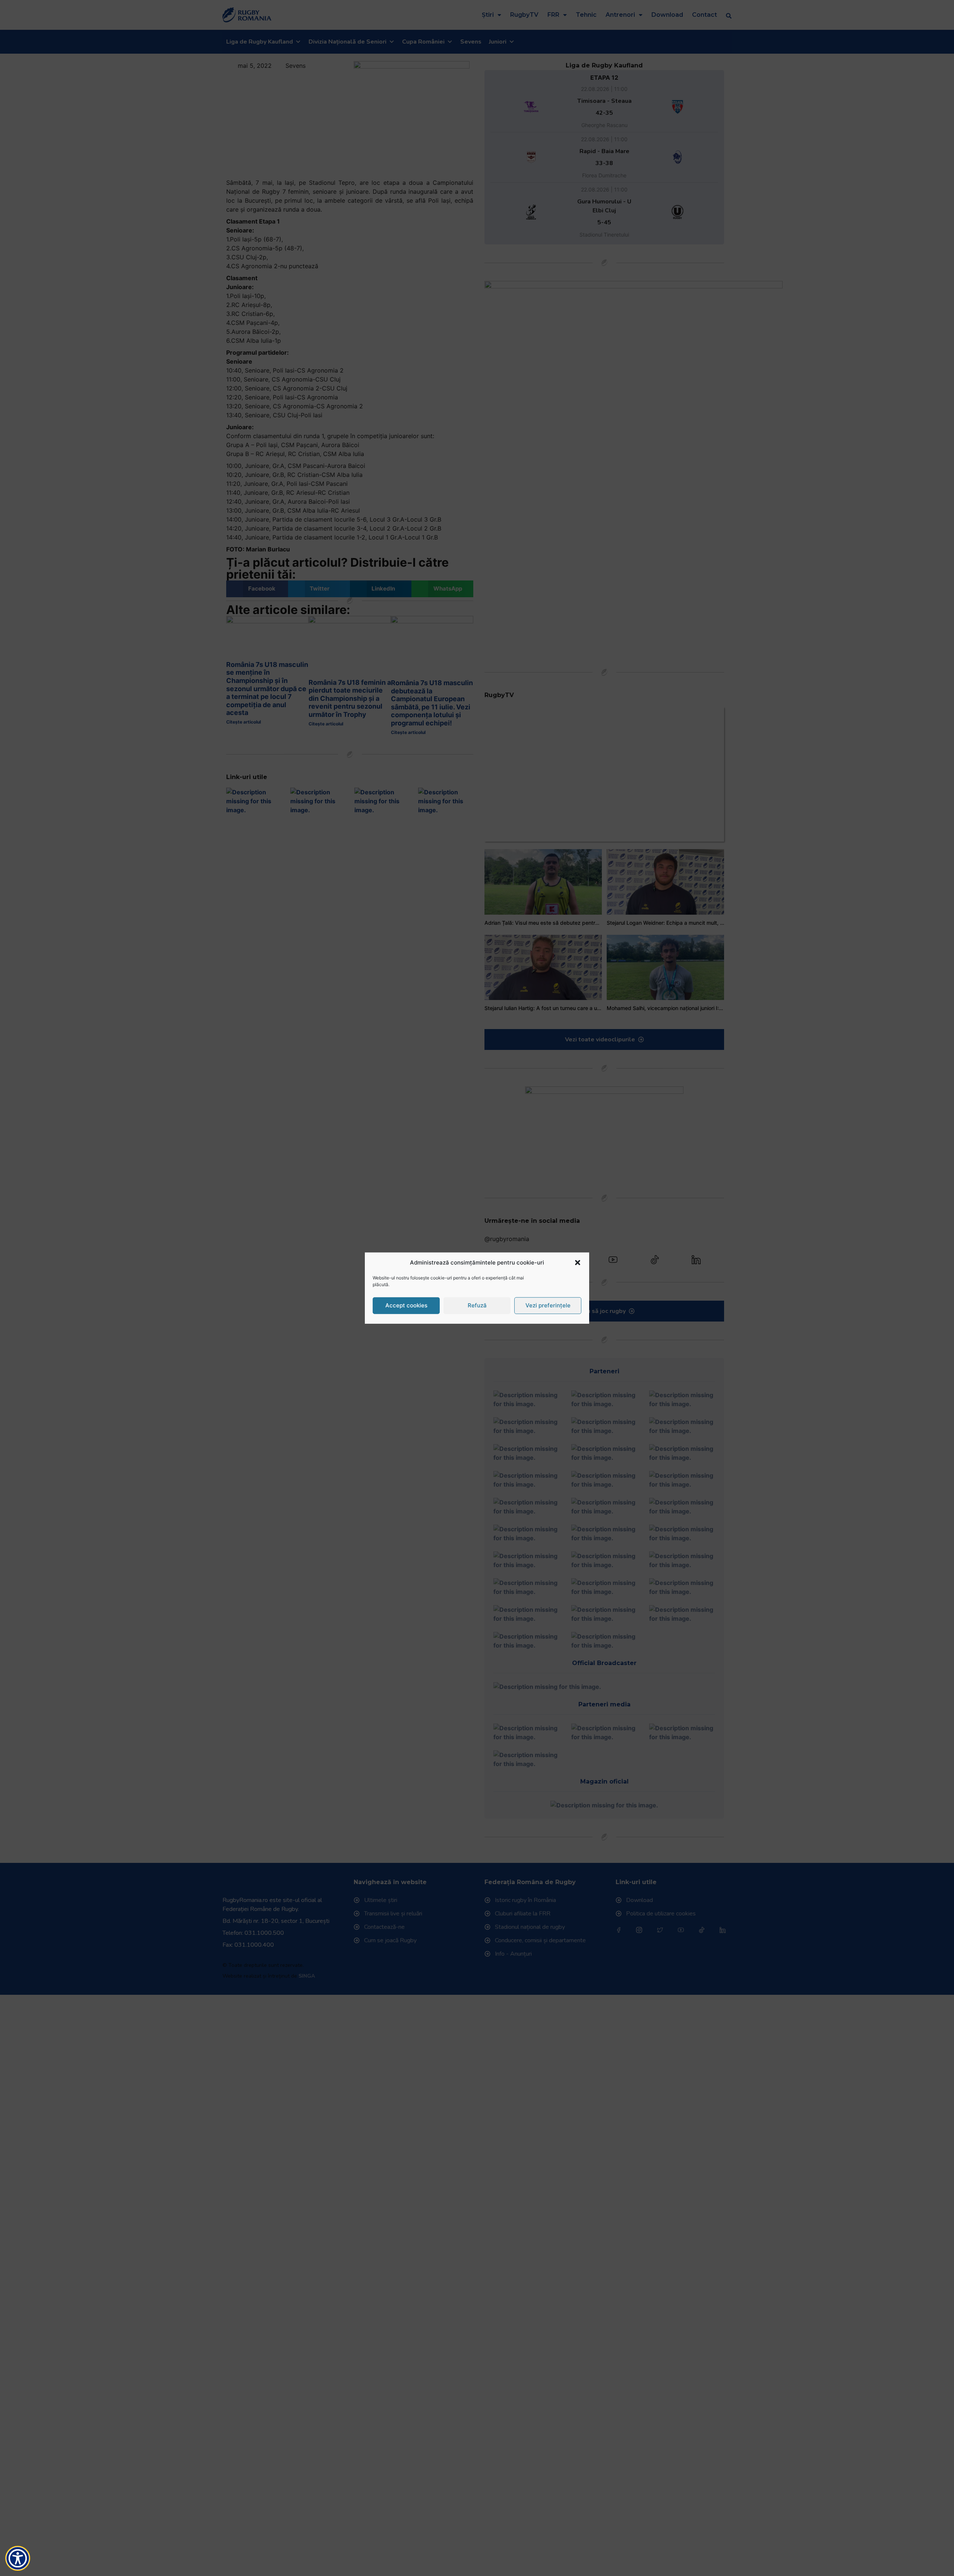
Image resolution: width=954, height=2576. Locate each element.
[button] (578, 1263)
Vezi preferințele (548, 1305)
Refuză (477, 1305)
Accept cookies (406, 1305)
